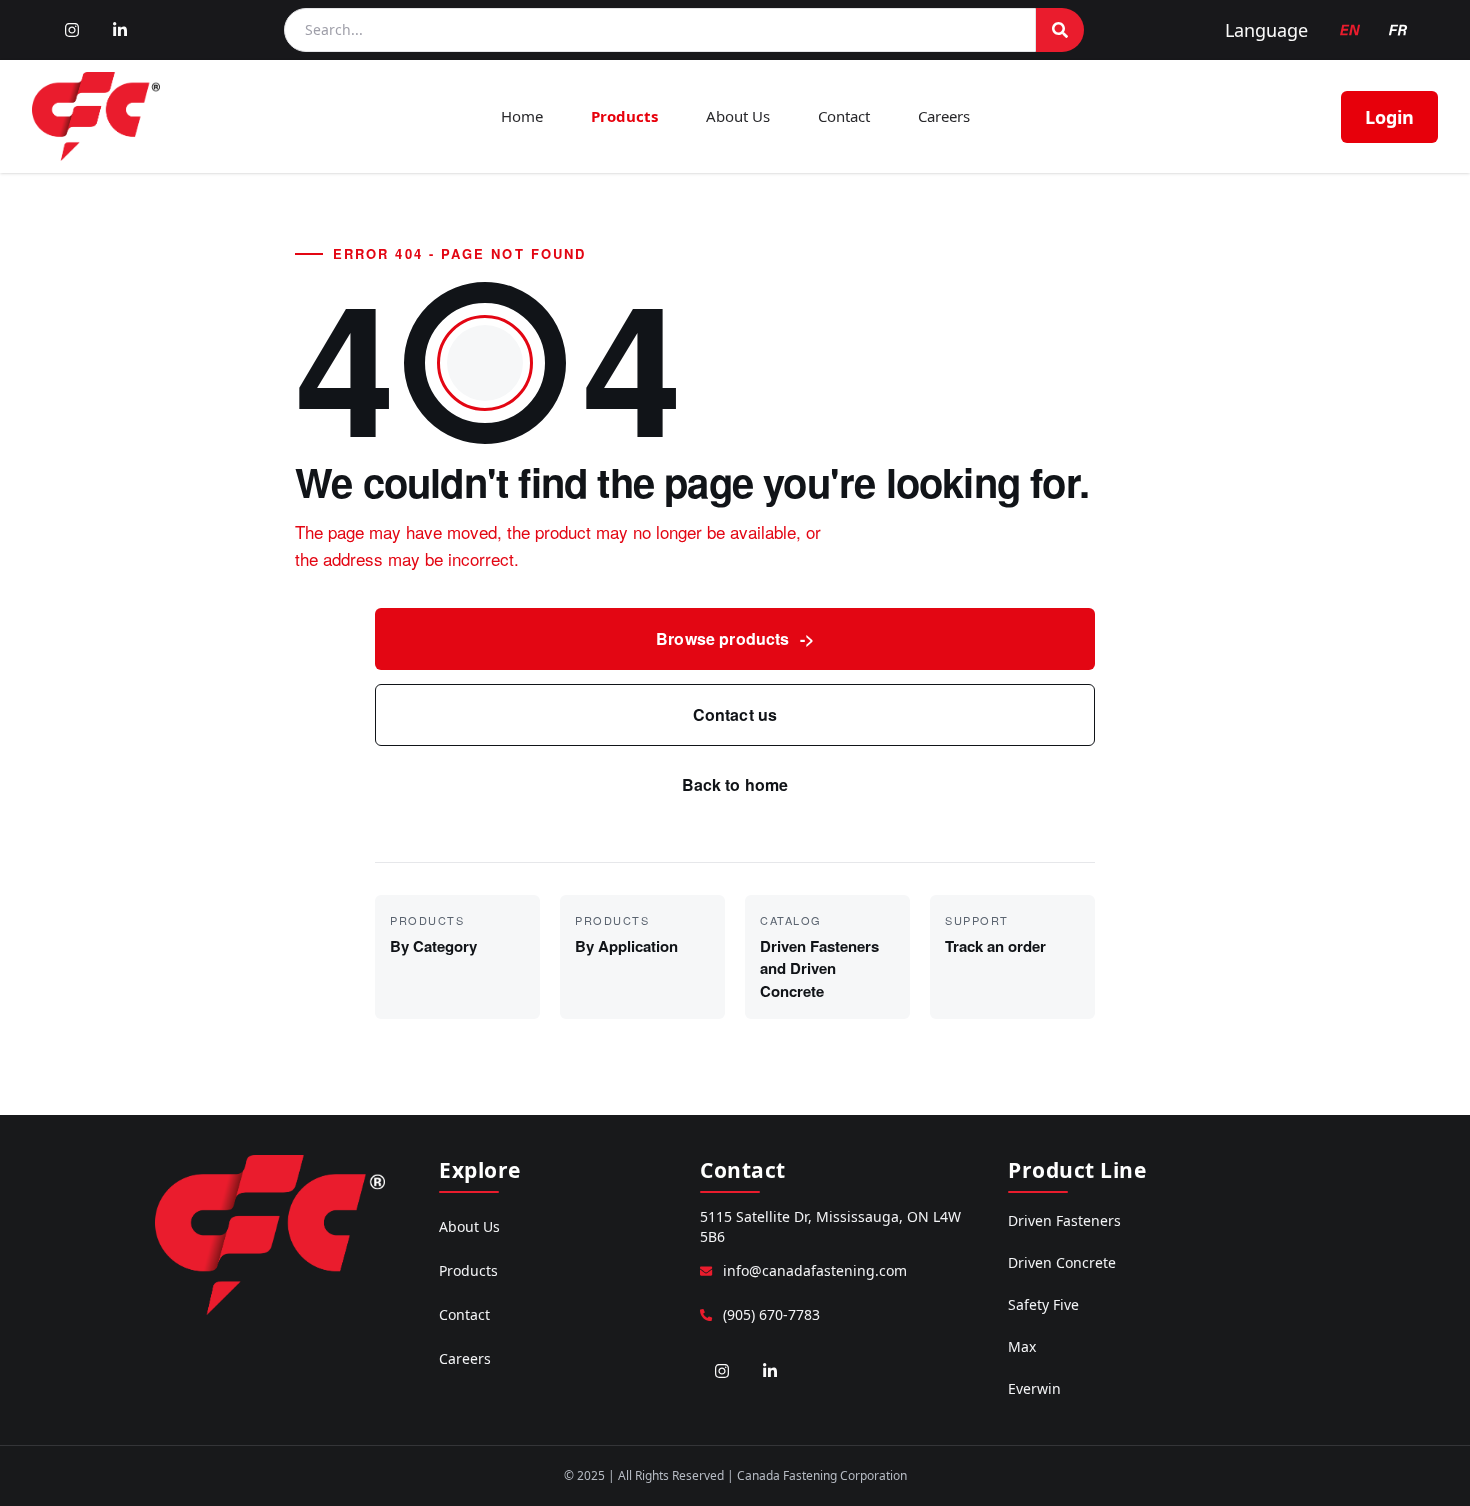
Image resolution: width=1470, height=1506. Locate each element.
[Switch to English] (1350, 30)
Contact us (735, 714)
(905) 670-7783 (771, 1314)
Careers (944, 116)
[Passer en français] (1398, 30)
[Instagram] (72, 30)
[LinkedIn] (120, 30)
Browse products (735, 638)
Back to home (735, 784)
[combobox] (660, 30)
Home (522, 116)
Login (1389, 117)
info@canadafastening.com (815, 1270)
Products (624, 116)
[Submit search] (1060, 30)
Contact (844, 116)
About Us (738, 116)
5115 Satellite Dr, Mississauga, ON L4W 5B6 (830, 1226)
